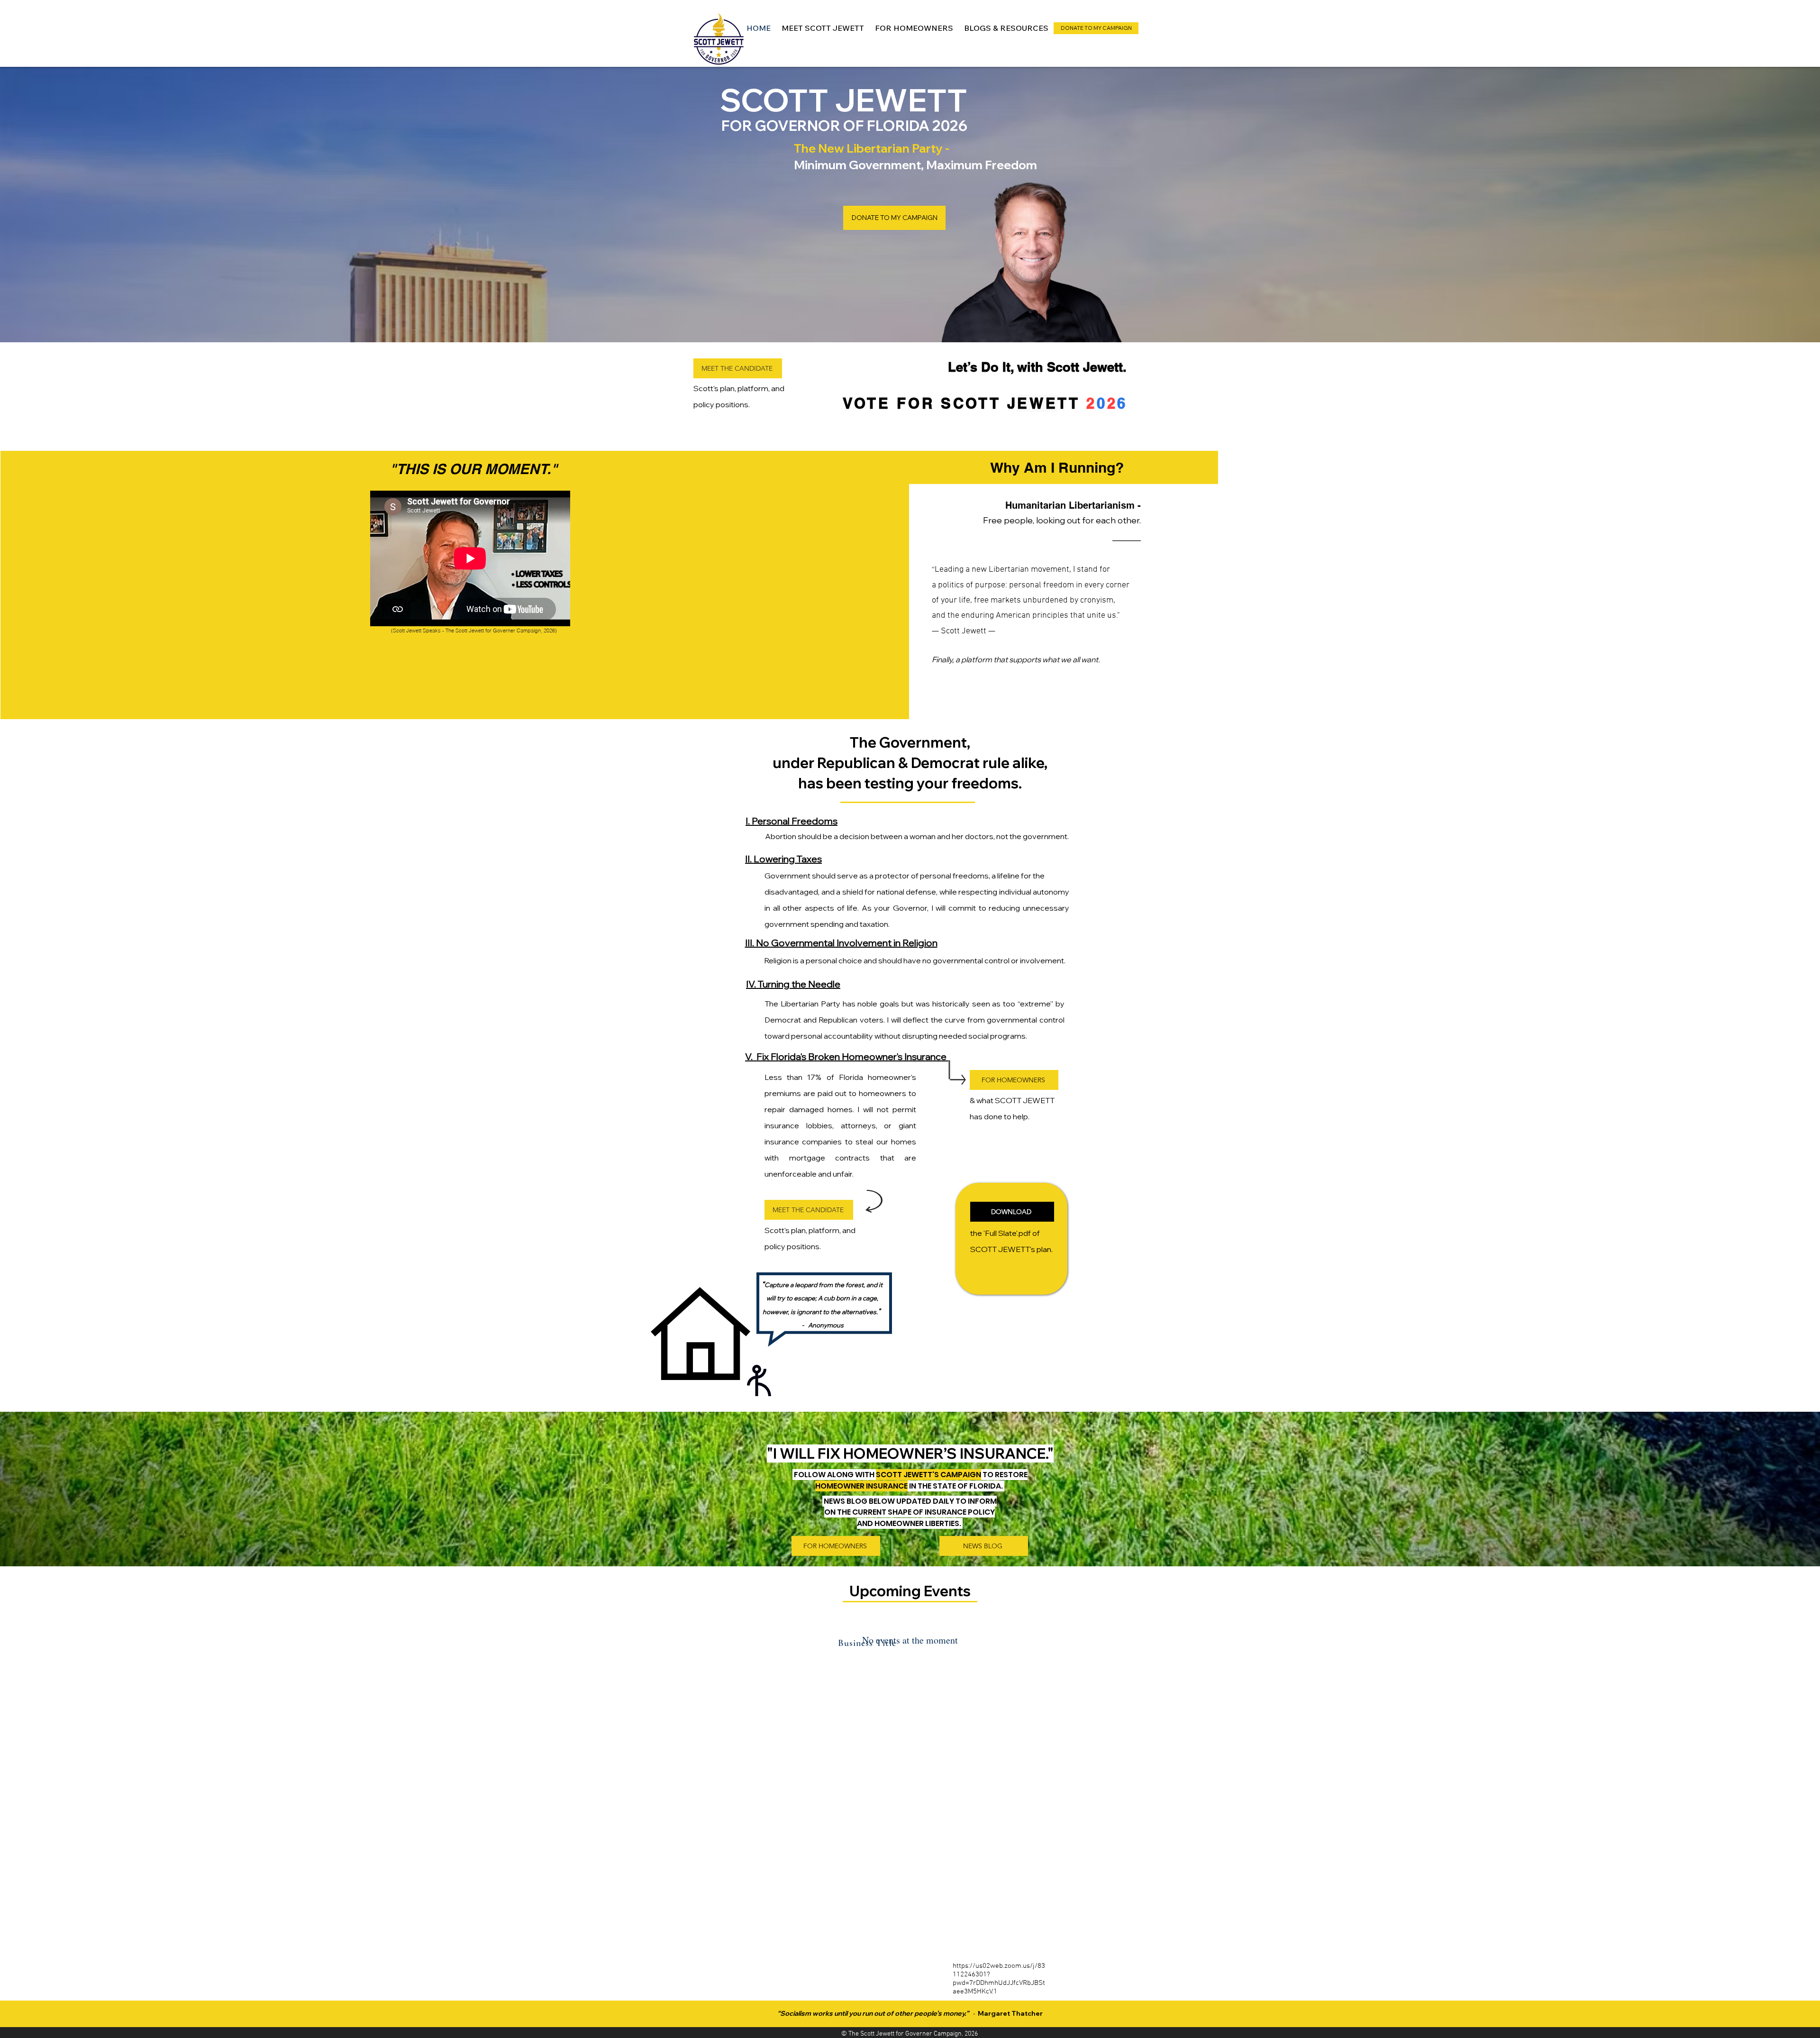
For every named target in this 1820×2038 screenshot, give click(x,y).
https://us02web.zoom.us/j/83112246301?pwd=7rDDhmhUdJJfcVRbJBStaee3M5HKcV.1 (999, 1979)
